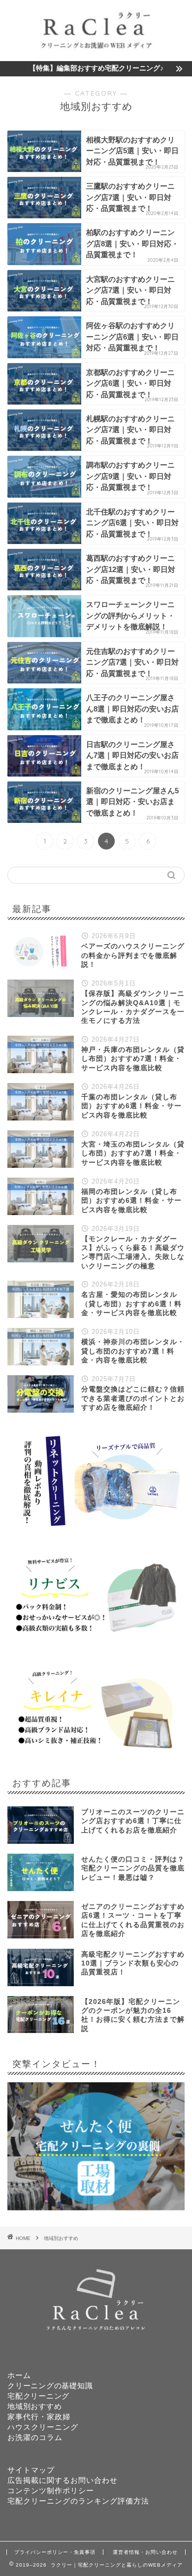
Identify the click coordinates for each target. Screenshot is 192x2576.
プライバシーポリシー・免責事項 (55, 2552)
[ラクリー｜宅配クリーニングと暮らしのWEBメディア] (96, 52)
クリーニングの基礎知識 (50, 2386)
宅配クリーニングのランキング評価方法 (78, 2501)
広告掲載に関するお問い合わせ (63, 2480)
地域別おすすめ (61, 2238)
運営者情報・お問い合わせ (145, 2552)
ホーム (19, 2375)
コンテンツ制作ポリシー (51, 2491)
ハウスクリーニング (43, 2427)
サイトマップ (31, 2470)
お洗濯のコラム (35, 2437)
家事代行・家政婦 (39, 2417)
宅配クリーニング (38, 2396)
